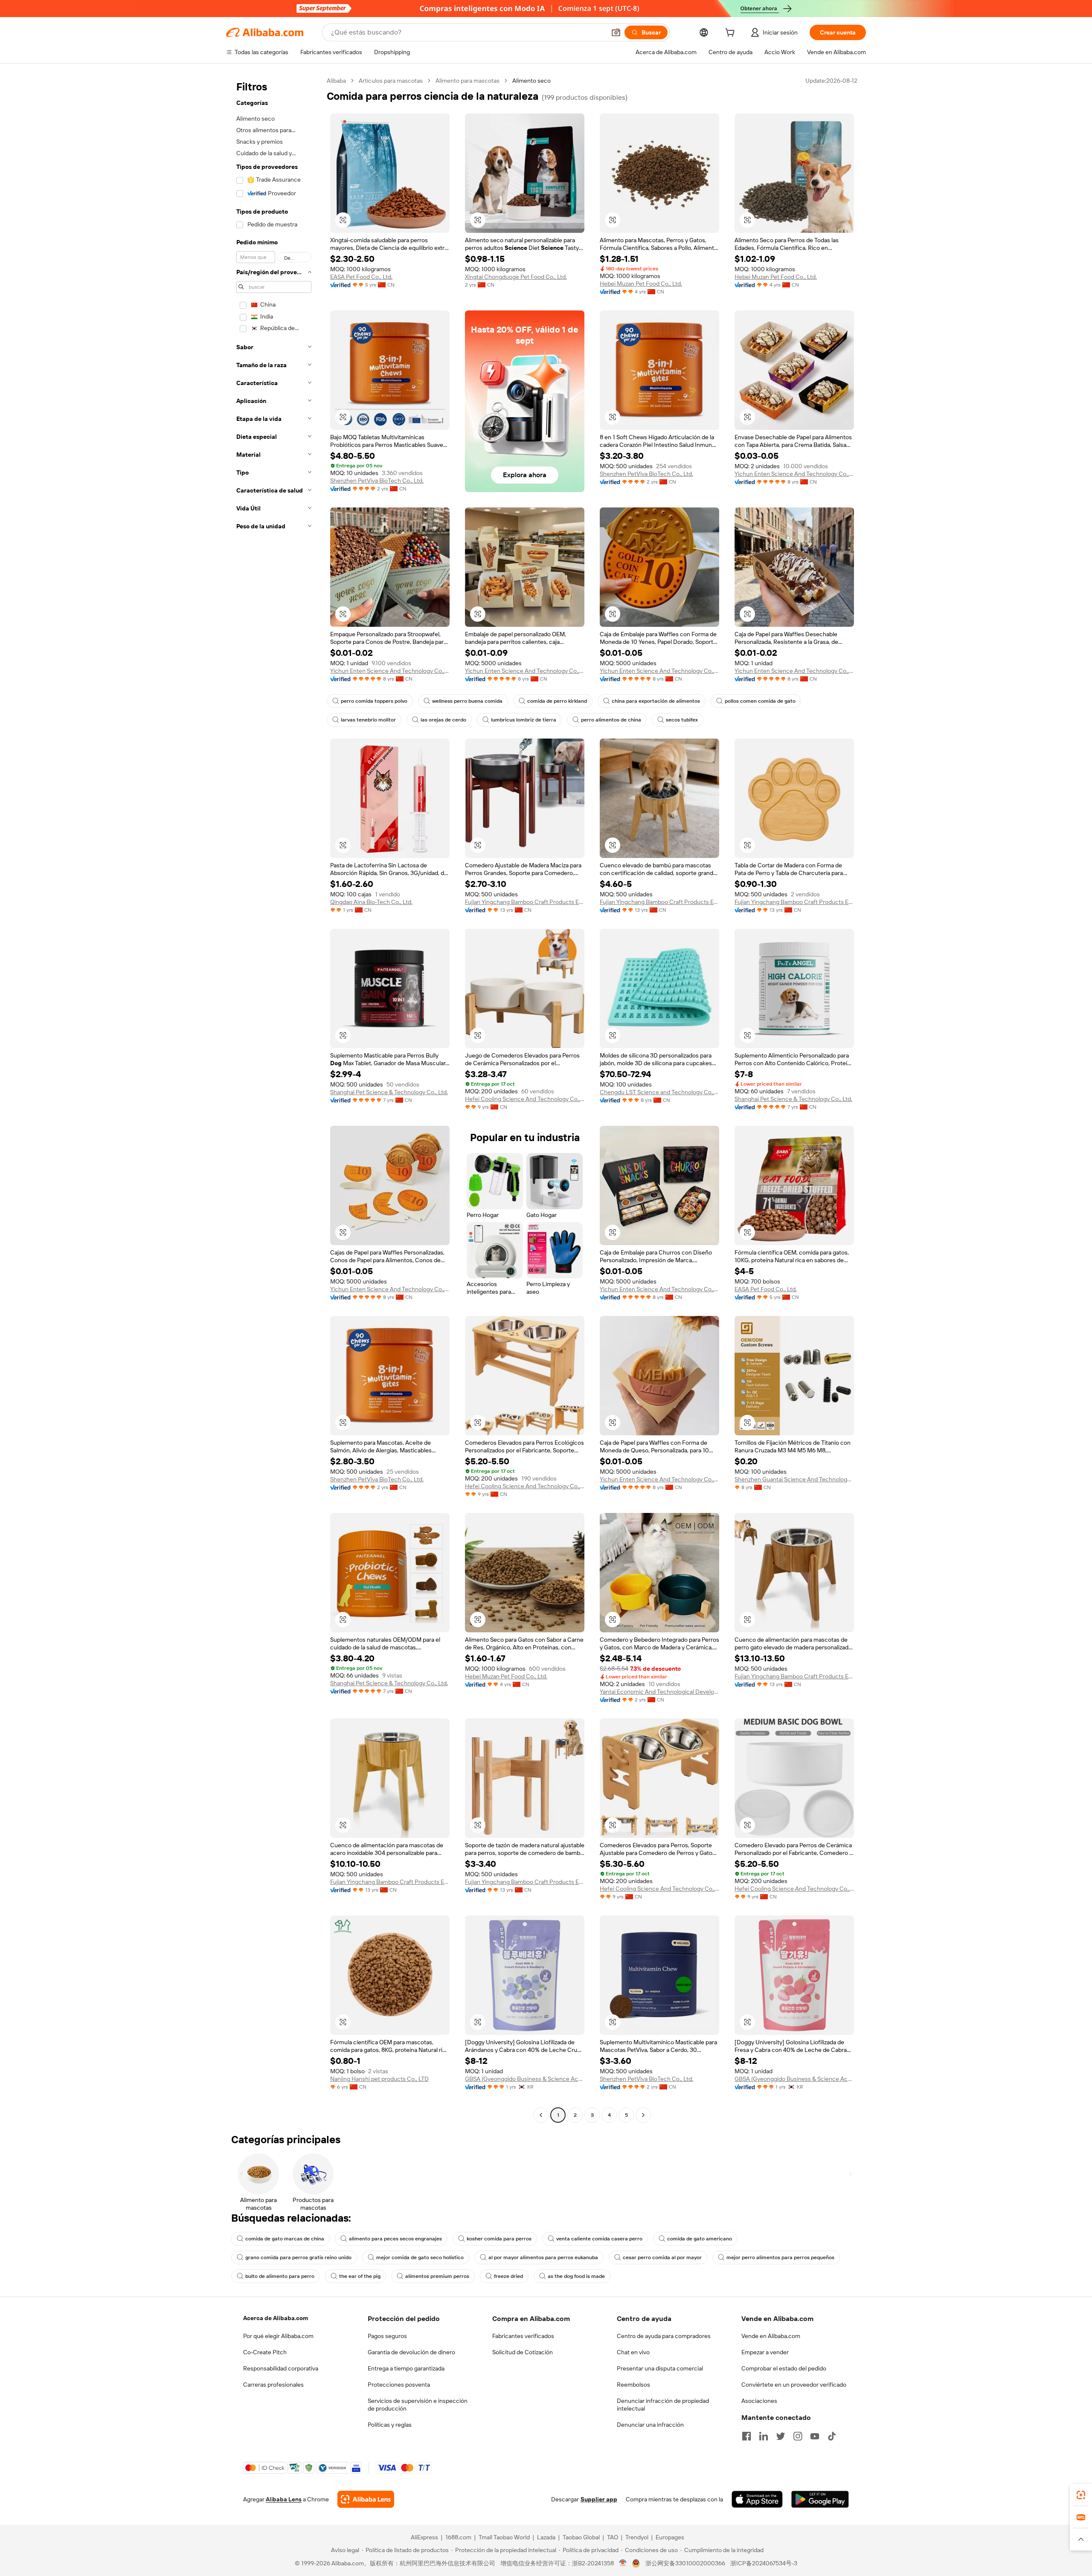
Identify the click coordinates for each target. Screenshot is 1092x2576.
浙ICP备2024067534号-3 (764, 2563)
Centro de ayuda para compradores (664, 2336)
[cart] (732, 34)
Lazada (546, 2537)
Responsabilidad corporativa (281, 2368)
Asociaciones (759, 2401)
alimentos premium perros (437, 2276)
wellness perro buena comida (467, 701)
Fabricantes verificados (523, 2336)
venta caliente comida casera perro (599, 2239)
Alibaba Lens (284, 2499)
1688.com (458, 2537)
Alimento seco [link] (531, 81)
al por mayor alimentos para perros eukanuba (543, 2257)
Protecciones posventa (399, 2385)
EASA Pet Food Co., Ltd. (361, 277)
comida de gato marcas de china (285, 2239)
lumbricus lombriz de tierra (524, 720)
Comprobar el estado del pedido (784, 2368)
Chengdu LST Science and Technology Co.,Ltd (659, 1092)
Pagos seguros (387, 2336)
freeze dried (508, 2276)
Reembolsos (633, 2385)
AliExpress (424, 2537)
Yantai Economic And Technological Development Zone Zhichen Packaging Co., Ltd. (659, 1692)
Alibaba (336, 81)
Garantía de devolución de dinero (411, 2352)
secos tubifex (682, 720)
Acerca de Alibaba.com (276, 2318)
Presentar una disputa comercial (660, 2368)
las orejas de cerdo (443, 720)
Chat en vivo (633, 2352)
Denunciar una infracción (650, 2425)
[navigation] (274, 1099)
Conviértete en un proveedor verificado (794, 2385)
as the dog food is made (576, 2276)
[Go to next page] (643, 2115)
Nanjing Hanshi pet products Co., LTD (379, 2079)
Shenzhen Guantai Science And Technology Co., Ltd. (794, 1479)
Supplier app (599, 2499)
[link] (1081, 2495)
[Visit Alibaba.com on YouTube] (815, 2436)
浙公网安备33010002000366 (685, 2563)
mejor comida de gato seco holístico (420, 2257)
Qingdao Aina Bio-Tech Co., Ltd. (371, 902)
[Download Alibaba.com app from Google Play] (820, 2499)
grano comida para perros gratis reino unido (298, 2257)
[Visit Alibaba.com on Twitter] (781, 2436)
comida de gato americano (700, 2239)
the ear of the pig (360, 2276)
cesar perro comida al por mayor (662, 2257)
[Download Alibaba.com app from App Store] (757, 2499)
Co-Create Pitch (265, 2352)
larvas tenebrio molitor (368, 720)
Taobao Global (581, 2537)
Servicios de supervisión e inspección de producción (418, 2405)
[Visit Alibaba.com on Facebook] (746, 2436)
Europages (670, 2537)
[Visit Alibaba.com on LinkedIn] (764, 2436)
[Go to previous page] (541, 2115)
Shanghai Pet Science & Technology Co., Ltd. (389, 1092)
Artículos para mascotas (391, 81)
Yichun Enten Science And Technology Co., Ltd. (794, 474)
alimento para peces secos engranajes (395, 2239)
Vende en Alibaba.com (771, 2336)
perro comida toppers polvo (374, 701)
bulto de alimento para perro (280, 2276)
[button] (616, 32)
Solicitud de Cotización (523, 2352)
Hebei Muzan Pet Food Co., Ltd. (641, 284)
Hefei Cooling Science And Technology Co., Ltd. (525, 1099)
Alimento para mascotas (468, 81)
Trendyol (637, 2537)
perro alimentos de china (611, 720)
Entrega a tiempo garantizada (406, 2368)
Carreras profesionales (273, 2385)
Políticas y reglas (390, 2425)
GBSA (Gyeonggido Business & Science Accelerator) (525, 2079)
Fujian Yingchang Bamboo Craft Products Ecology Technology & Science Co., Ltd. (525, 902)
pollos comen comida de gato (760, 701)
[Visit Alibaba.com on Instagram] (798, 2436)
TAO (613, 2537)
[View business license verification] (623, 2563)
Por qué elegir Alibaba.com (278, 2336)
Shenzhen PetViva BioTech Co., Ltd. (377, 481)
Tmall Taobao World (504, 2537)
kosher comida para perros (499, 2239)
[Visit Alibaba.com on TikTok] (832, 2436)
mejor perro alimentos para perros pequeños (780, 2257)
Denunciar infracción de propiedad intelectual (663, 2405)
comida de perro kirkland (557, 701)
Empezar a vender (765, 2352)
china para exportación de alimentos (656, 701)
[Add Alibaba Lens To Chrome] (366, 2499)
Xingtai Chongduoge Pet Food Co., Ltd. (516, 277)
